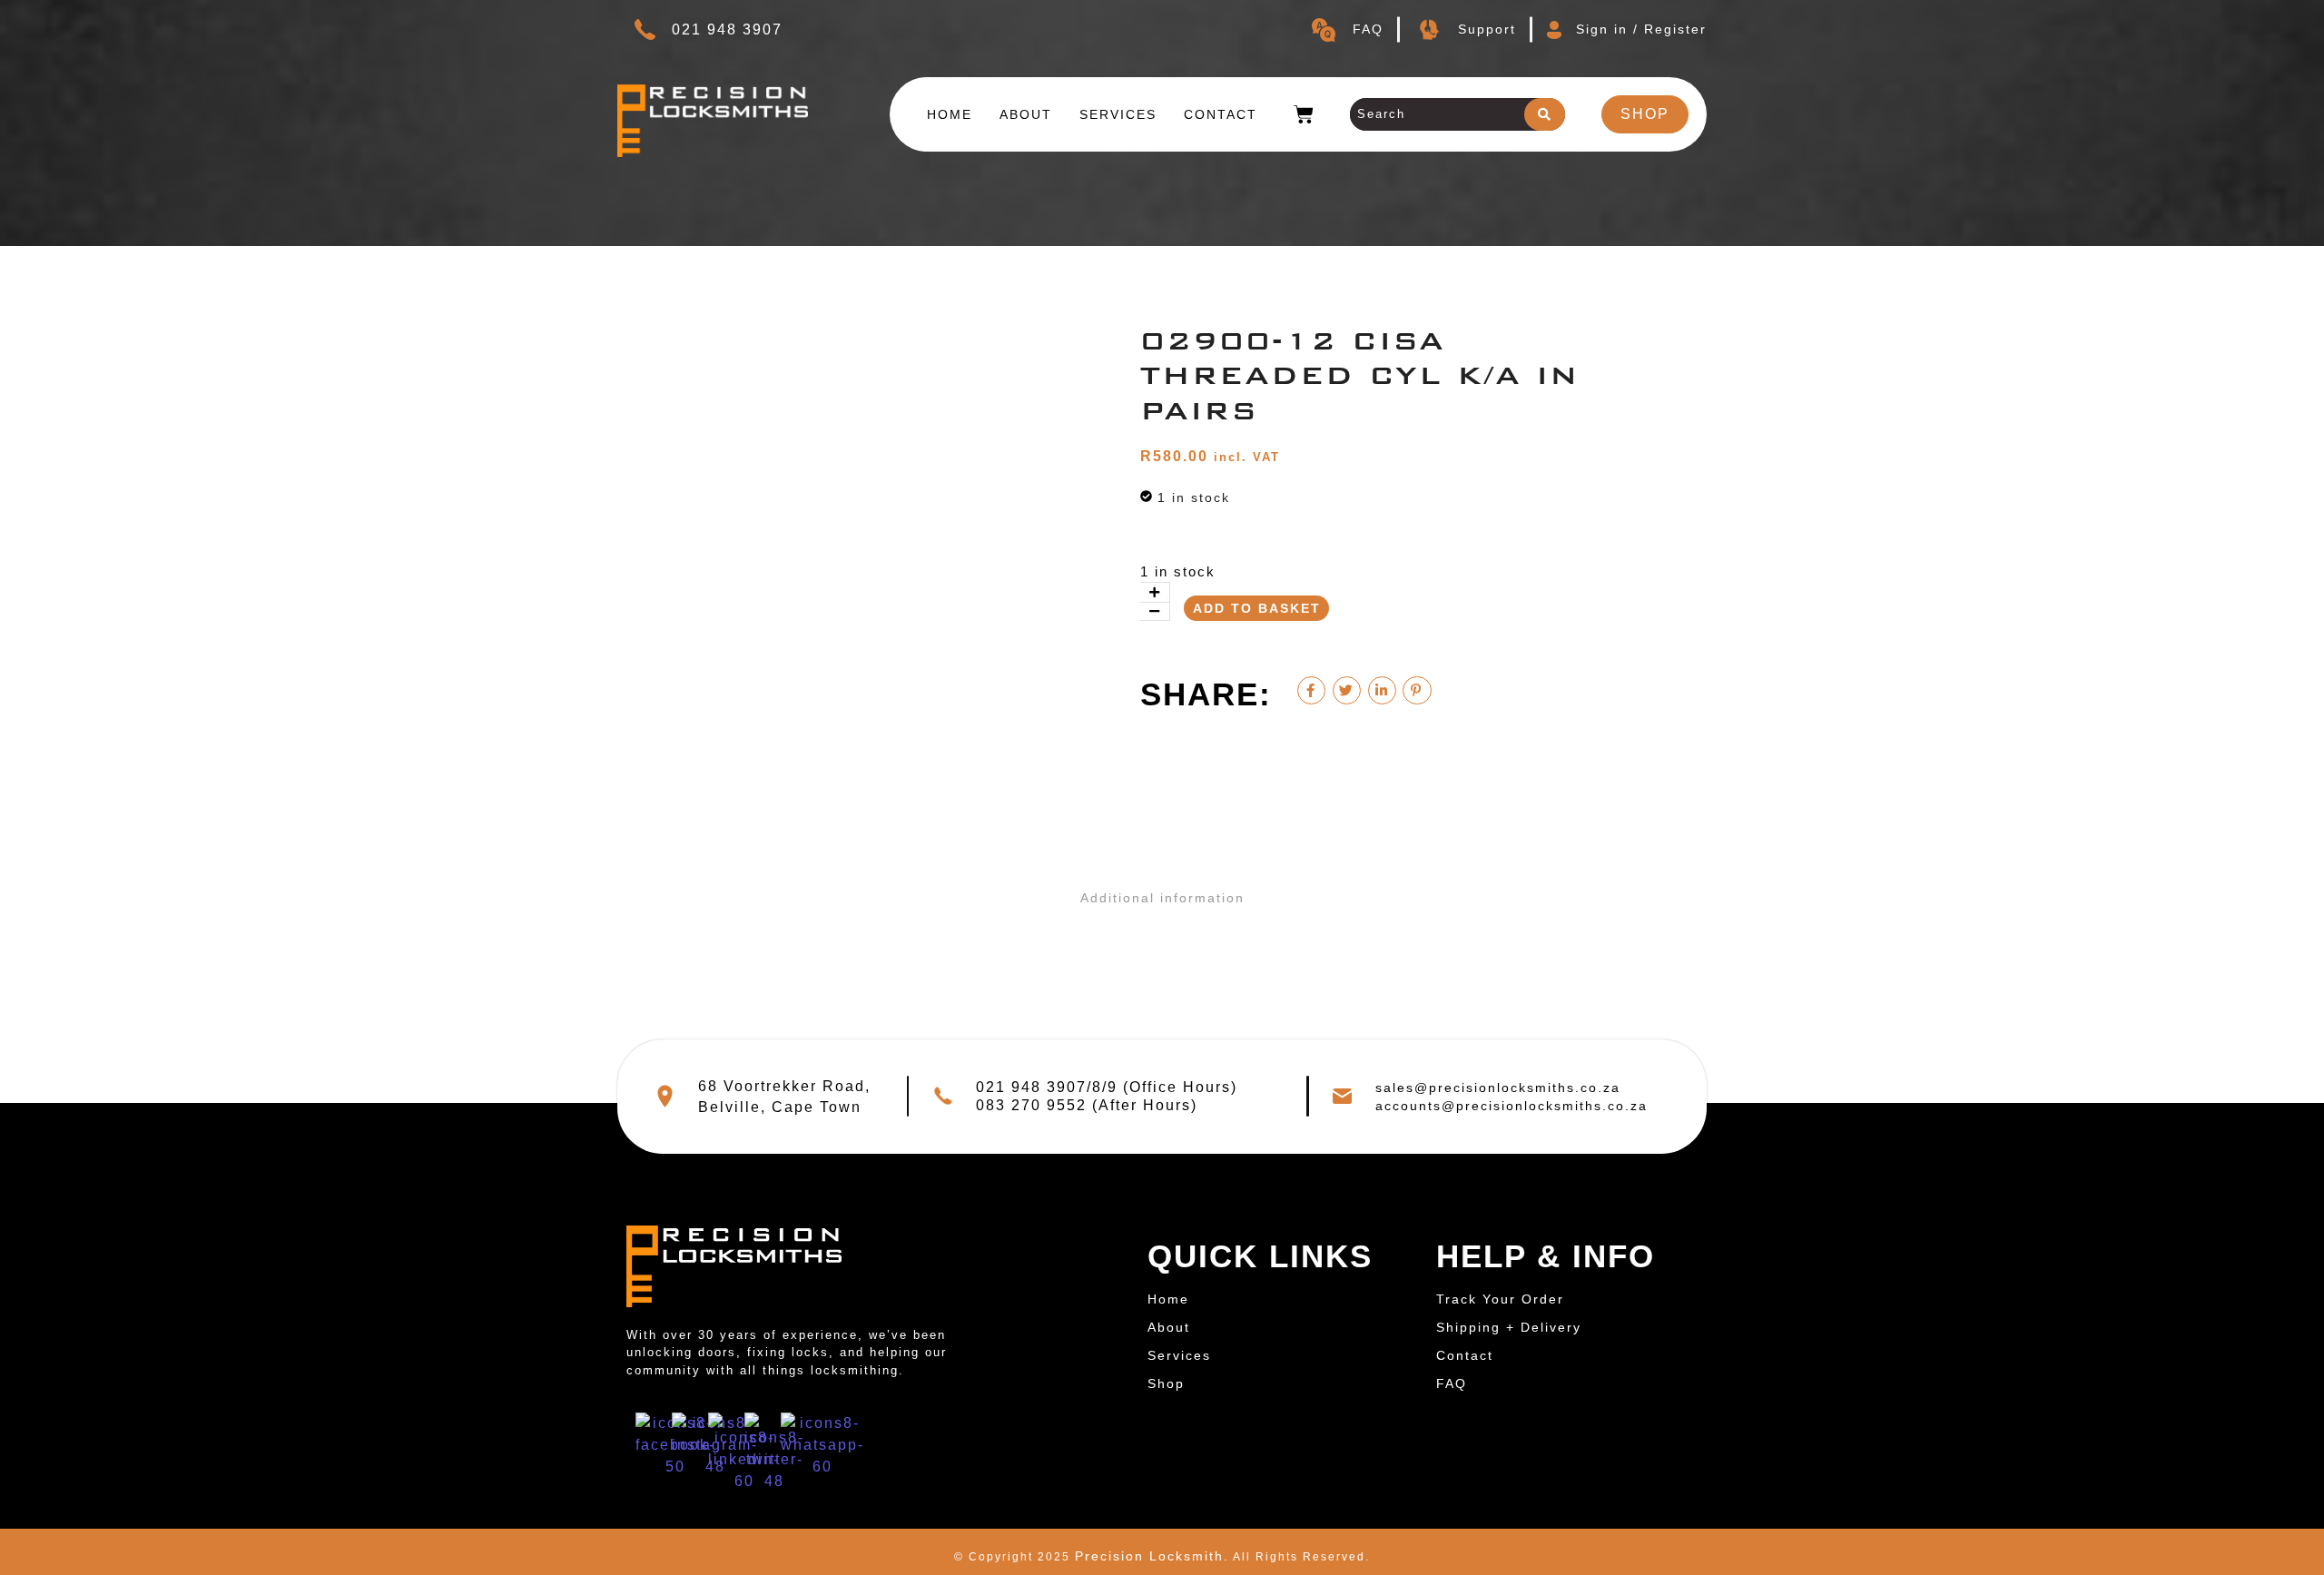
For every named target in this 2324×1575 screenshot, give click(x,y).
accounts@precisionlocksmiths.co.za (1512, 1106)
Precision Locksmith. (1152, 1556)
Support (1487, 29)
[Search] (1545, 114)
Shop (1166, 1384)
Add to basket (1257, 608)
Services (1118, 114)
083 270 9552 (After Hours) (1087, 1105)
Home (950, 114)
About (1026, 114)
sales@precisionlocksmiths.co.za (1498, 1088)
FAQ (1368, 29)
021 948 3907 (727, 30)
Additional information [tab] (1162, 898)
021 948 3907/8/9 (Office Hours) (1107, 1087)
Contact (1221, 114)
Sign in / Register (1641, 29)
